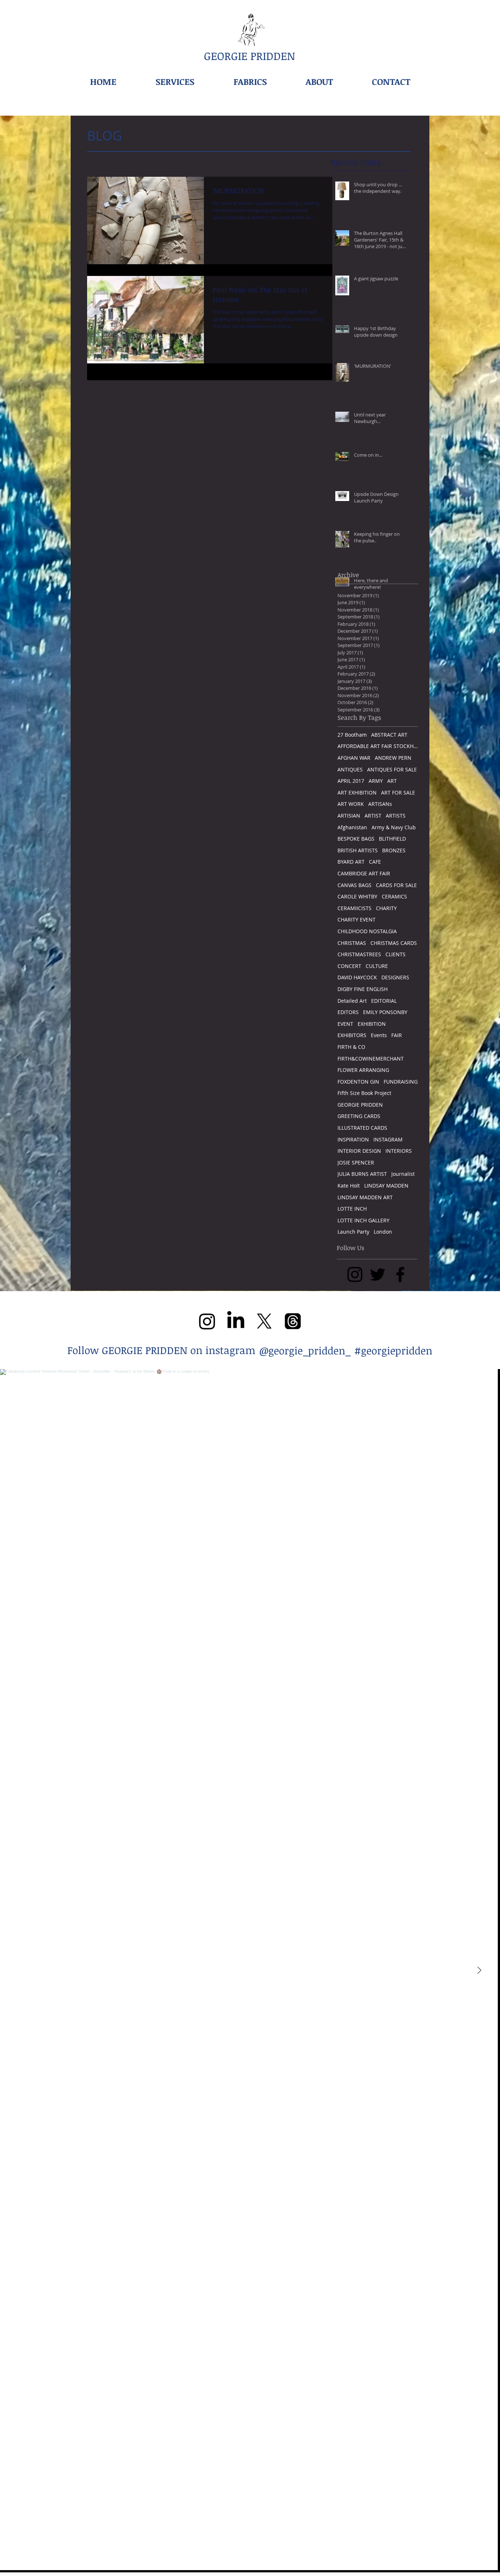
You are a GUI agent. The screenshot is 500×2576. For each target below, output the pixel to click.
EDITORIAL (384, 1001)
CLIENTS (395, 954)
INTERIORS (399, 1151)
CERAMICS (394, 896)
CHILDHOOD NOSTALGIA (367, 931)
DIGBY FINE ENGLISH (363, 989)
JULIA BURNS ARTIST (362, 1174)
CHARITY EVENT (357, 919)
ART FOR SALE (398, 792)
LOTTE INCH (352, 1209)
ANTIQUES (350, 769)
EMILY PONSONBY (385, 1012)
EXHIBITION (372, 1024)
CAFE (375, 862)
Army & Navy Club (394, 827)
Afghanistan (352, 827)
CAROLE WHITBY (357, 896)
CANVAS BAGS (355, 885)
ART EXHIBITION (357, 792)
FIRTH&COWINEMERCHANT (371, 1059)
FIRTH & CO (351, 1047)
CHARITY (386, 908)
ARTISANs (380, 804)
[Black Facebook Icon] (400, 1274)
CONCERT (349, 966)
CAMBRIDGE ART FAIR (364, 873)
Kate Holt (349, 1186)
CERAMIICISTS (355, 908)
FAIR (397, 1035)
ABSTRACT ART (389, 735)
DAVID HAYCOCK (357, 977)
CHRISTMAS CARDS (394, 943)
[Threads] (293, 1321)
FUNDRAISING (401, 1082)
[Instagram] (207, 1321)
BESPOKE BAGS (356, 839)
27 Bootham (352, 735)
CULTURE (377, 966)
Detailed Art (352, 1001)
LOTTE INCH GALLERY (363, 1220)
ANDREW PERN (393, 758)
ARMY (376, 781)
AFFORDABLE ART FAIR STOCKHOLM (378, 746)
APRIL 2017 (351, 781)
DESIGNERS (395, 977)
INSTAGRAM (388, 1139)
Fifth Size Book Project (364, 1093)
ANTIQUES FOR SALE (392, 769)
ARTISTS (396, 816)
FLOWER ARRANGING (363, 1070)
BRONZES (394, 850)
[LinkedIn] (236, 1321)
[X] (264, 1321)
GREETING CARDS (359, 1116)
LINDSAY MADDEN (386, 1186)
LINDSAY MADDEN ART (365, 1197)
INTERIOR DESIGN (359, 1151)
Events (379, 1035)
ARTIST (373, 816)
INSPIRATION (353, 1139)
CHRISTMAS (352, 943)
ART (392, 781)
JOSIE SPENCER (356, 1162)
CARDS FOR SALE (396, 885)
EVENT (345, 1024)
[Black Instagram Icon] (355, 1274)
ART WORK (351, 804)
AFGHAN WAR (354, 758)
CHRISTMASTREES (359, 954)
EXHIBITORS (352, 1035)
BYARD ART (351, 862)
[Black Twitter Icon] (378, 1274)
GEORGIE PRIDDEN (360, 1105)
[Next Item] (479, 1971)
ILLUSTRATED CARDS (362, 1128)
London (383, 1232)
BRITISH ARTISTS (358, 850)
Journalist (403, 1174)
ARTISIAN (349, 816)
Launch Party (353, 1232)
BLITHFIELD (392, 839)
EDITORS (348, 1012)
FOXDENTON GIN (358, 1082)
